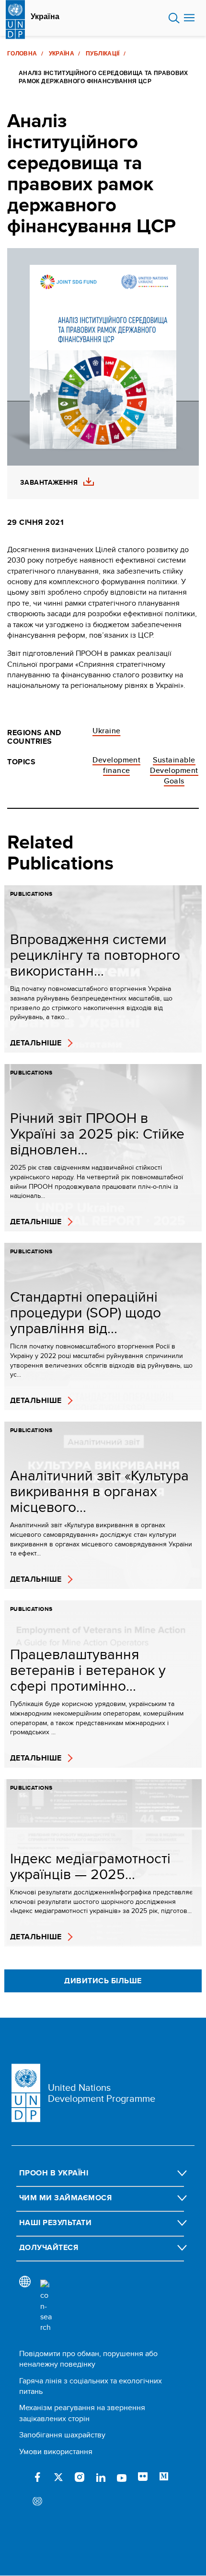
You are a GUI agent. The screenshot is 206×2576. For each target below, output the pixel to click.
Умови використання (56, 2451)
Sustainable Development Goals (174, 771)
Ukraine (106, 731)
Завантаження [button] (49, 483)
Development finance (116, 765)
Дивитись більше (103, 1981)
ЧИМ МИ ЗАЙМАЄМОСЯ (65, 2198)
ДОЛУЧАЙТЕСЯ (49, 2247)
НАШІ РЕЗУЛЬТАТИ (55, 2223)
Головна (22, 54)
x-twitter (58, 2477)
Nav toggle (189, 18)
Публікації (103, 54)
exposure (37, 2502)
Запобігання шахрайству (62, 2435)
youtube (122, 2477)
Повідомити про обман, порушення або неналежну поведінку (88, 2359)
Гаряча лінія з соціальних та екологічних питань (91, 2386)
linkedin (101, 2477)
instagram (80, 2477)
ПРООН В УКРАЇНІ (54, 2173)
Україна (45, 17)
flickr (143, 2477)
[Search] (46, 2306)
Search (174, 18)
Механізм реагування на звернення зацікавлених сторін (82, 2413)
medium (164, 2477)
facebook (37, 2477)
